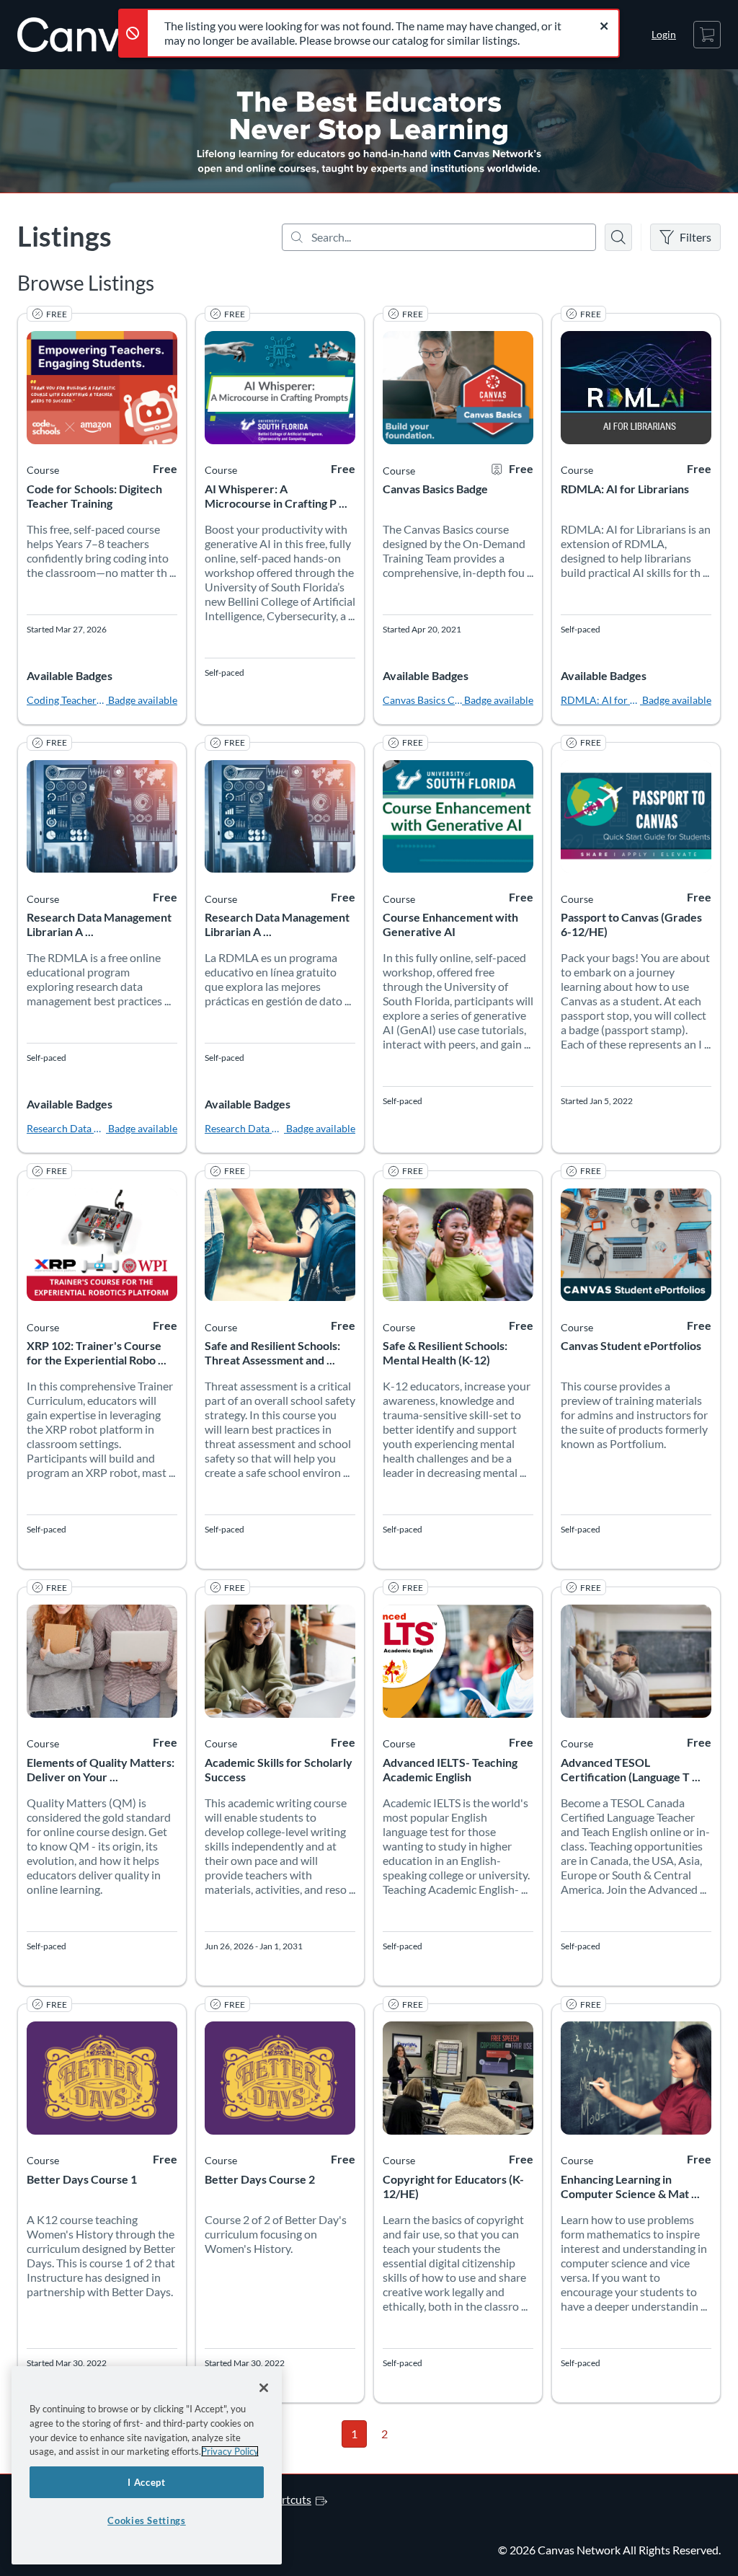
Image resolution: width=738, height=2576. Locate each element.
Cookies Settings (147, 2520)
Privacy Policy (230, 2451)
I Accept (146, 2482)
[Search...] (439, 237)
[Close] (264, 2388)
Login (664, 34)
